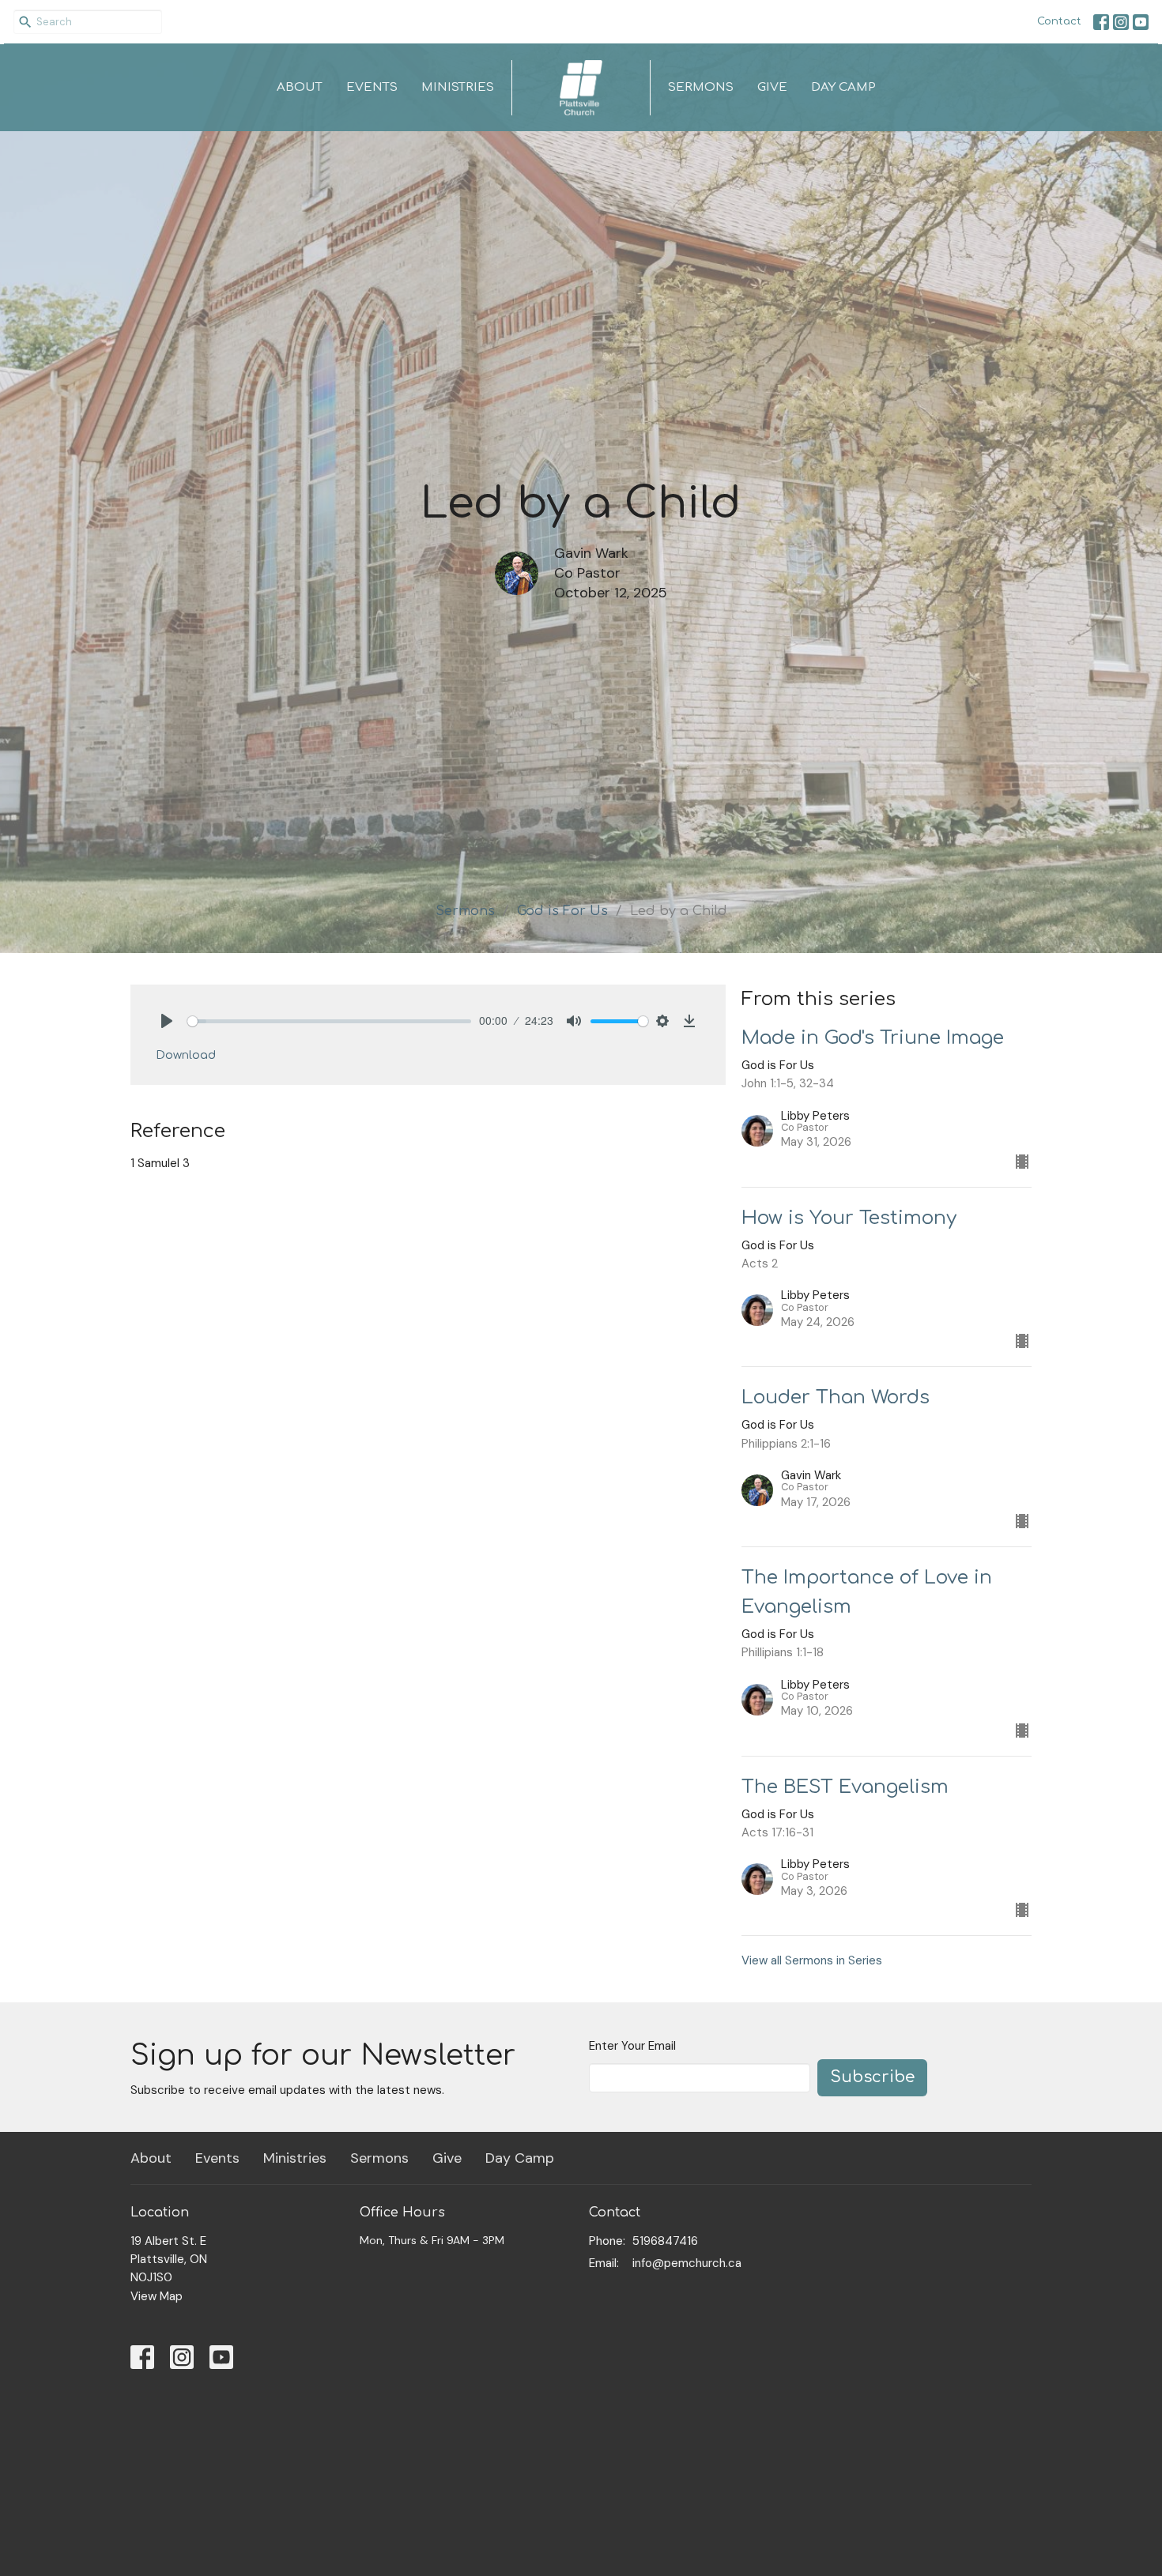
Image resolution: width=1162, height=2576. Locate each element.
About (300, 87)
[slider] (329, 1021)
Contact (1059, 21)
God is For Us (562, 911)
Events (372, 87)
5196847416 (665, 2241)
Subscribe (872, 2077)
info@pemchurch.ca (687, 2263)
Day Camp (843, 87)
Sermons (701, 87)
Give (772, 87)
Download (186, 1055)
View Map (157, 2296)
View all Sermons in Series (812, 1960)
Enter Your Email (632, 2046)
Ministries (458, 87)
